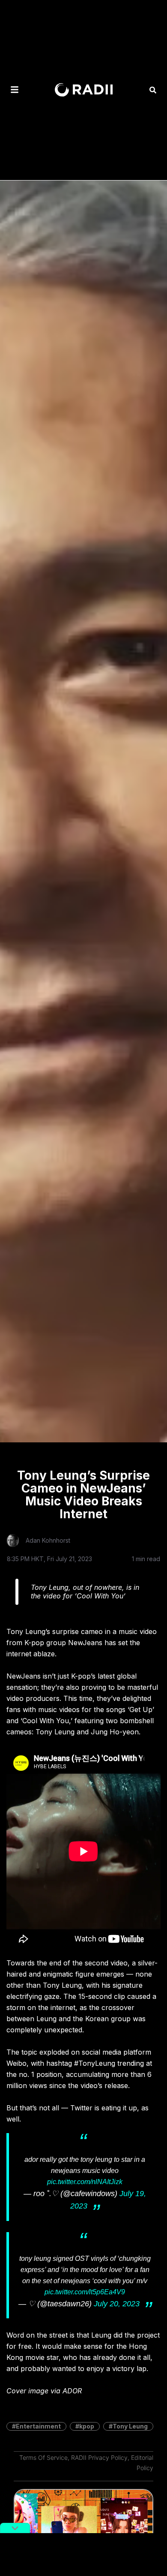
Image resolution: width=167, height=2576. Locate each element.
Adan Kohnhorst (48, 1540)
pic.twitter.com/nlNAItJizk (85, 2182)
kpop (87, 2426)
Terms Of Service (43, 2457)
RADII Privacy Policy (99, 2457)
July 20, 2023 (117, 2304)
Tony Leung (130, 2426)
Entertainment (38, 2426)
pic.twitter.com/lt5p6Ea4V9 (85, 2292)
